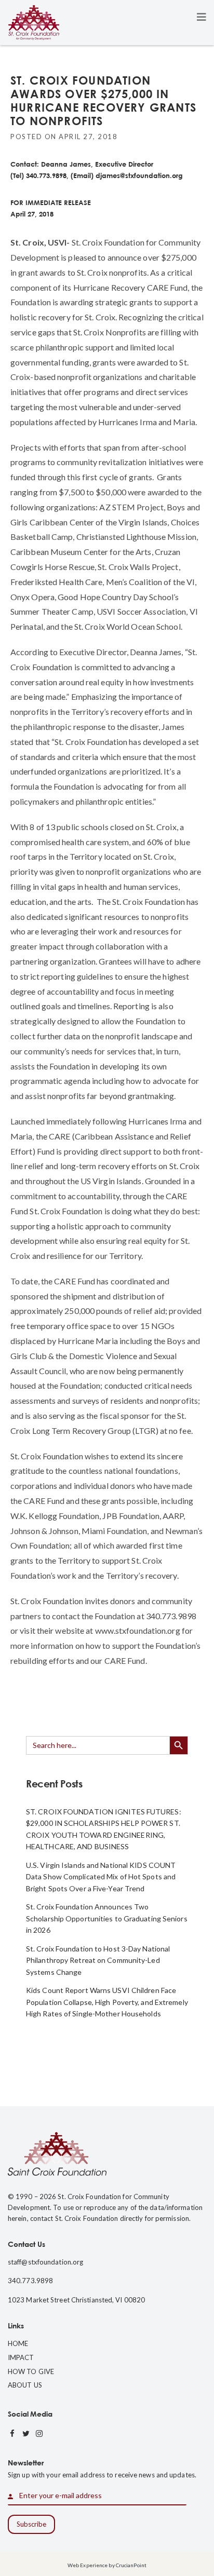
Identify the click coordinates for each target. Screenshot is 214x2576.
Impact (21, 2357)
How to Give (31, 2371)
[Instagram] (39, 2434)
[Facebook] (12, 2434)
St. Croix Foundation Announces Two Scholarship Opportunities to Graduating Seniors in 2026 (107, 1918)
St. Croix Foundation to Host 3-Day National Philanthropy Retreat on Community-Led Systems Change (98, 1960)
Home (18, 2343)
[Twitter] (26, 2434)
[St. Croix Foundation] (34, 22)
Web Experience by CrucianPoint (107, 2565)
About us (25, 2385)
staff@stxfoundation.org (45, 2262)
